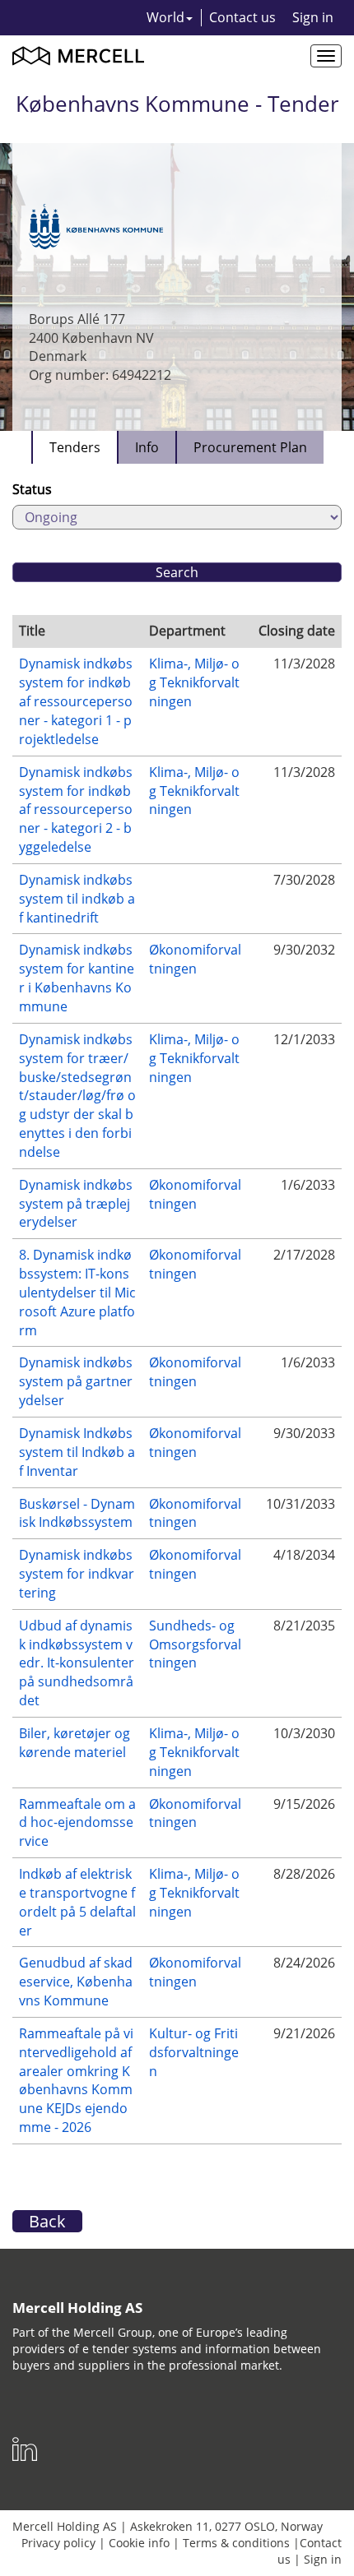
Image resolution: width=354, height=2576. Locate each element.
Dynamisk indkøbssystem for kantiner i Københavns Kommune (77, 978)
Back (47, 2221)
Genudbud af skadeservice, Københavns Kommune (76, 1982)
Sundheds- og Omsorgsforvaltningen (195, 1644)
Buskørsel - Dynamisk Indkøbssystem (77, 1513)
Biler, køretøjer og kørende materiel (75, 1743)
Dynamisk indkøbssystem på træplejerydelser (76, 1204)
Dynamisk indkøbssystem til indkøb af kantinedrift (77, 899)
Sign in (313, 17)
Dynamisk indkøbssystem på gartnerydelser (76, 1381)
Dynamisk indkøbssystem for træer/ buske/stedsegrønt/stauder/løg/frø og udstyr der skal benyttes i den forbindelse (77, 1096)
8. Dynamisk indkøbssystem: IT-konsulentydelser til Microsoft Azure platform (77, 1292)
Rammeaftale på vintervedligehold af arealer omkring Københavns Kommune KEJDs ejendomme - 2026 (76, 2080)
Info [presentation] (147, 447)
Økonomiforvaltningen (195, 959)
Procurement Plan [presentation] (250, 447)
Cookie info (139, 2543)
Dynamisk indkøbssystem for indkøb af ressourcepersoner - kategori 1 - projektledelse (76, 701)
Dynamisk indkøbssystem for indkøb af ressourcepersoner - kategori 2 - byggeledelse (76, 809)
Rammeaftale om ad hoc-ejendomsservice (77, 1823)
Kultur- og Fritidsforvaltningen (194, 2052)
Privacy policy (58, 2543)
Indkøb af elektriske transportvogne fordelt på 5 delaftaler (77, 1902)
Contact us (242, 17)
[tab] (74, 447)
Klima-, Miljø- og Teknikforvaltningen (194, 682)
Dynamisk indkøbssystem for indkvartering (77, 1574)
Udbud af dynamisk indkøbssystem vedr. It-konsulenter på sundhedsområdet (77, 1663)
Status (32, 489)
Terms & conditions (236, 2543)
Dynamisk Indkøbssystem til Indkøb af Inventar (77, 1452)
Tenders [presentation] (75, 447)
